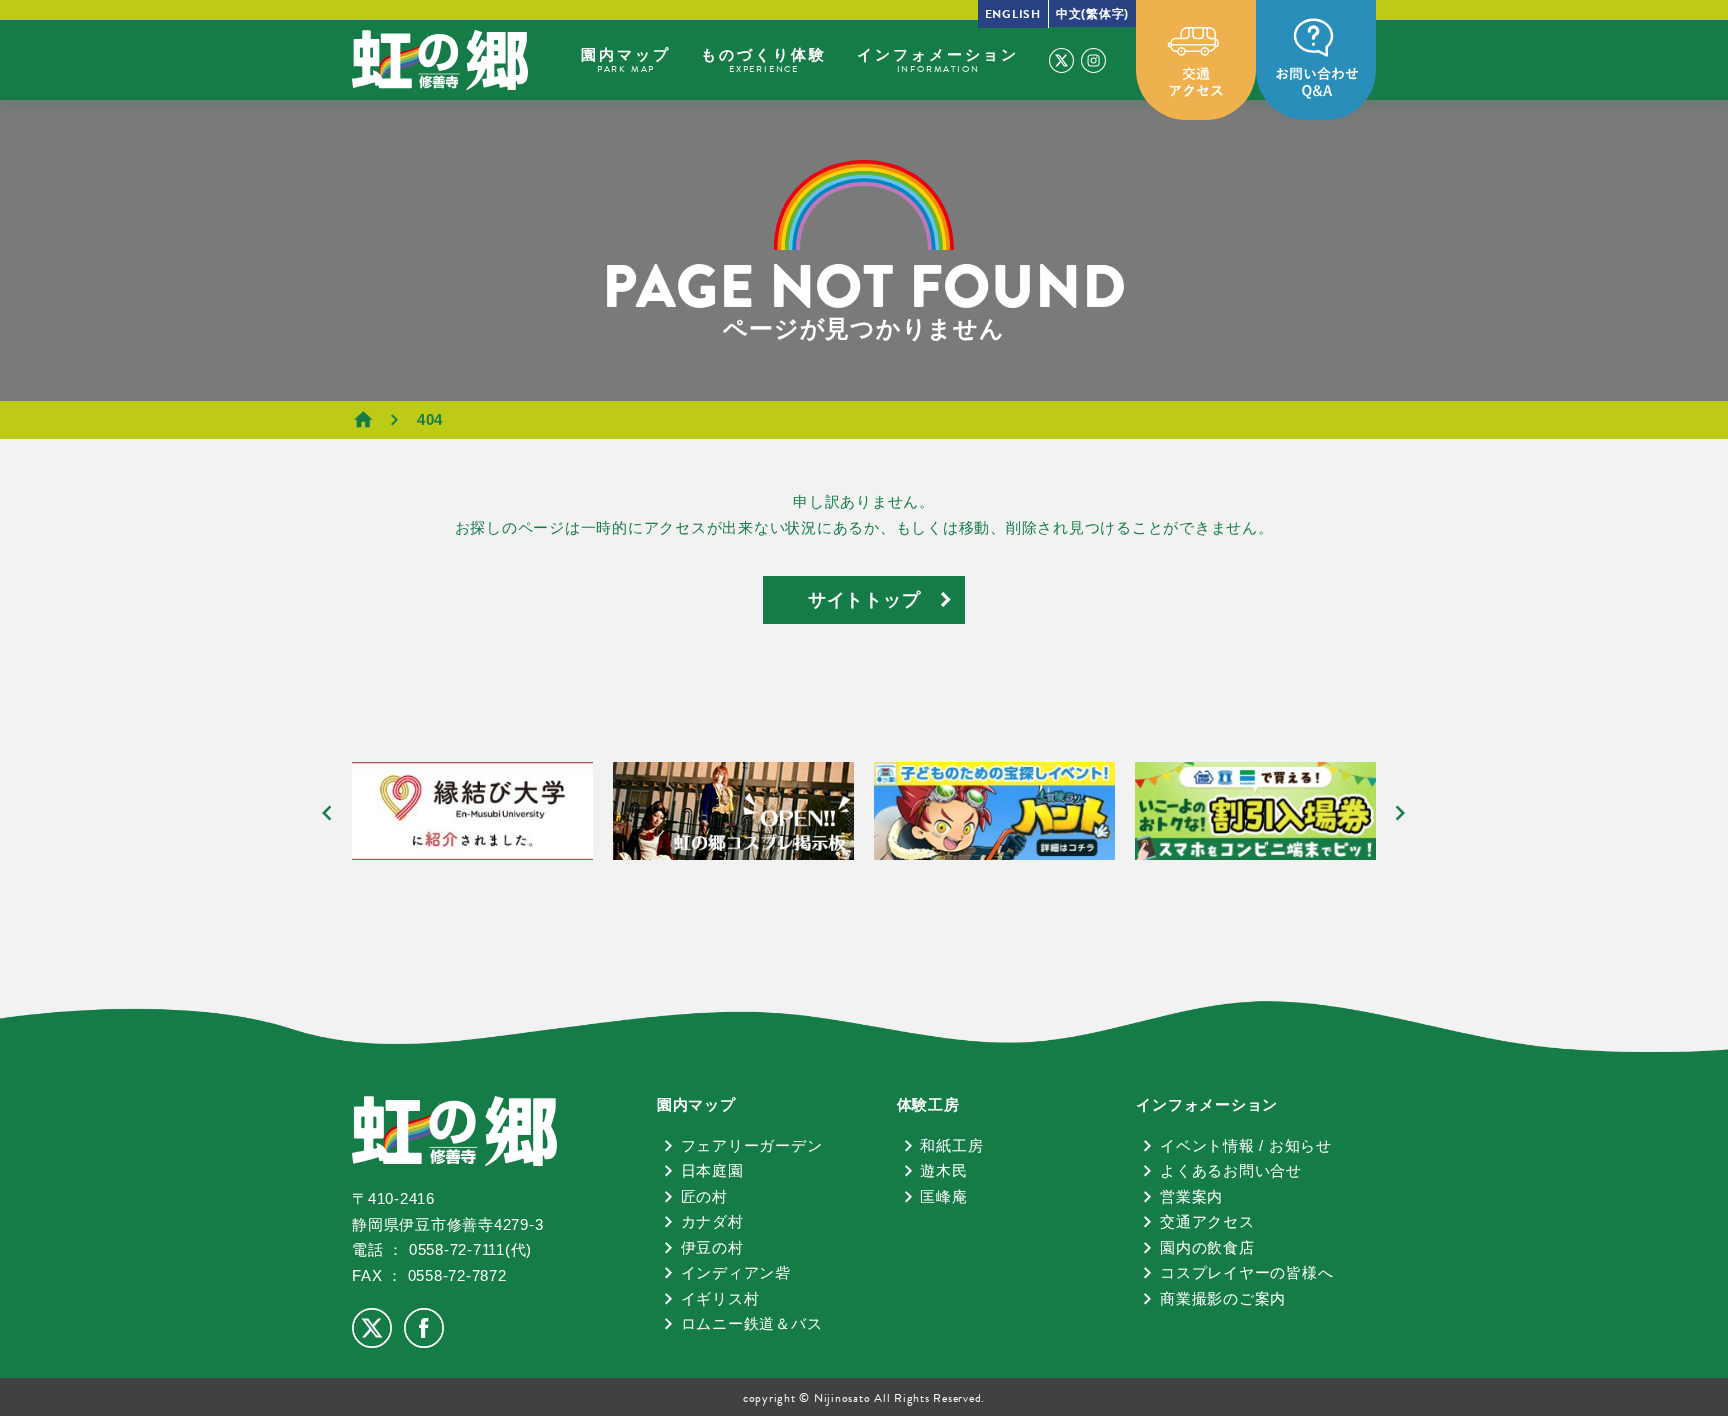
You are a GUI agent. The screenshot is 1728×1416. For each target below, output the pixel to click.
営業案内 (1191, 1196)
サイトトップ (864, 600)
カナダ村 (712, 1221)
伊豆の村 (712, 1247)
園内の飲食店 (1207, 1247)
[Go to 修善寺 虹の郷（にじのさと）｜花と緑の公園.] (379, 419)
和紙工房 (951, 1145)
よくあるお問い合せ (1231, 1170)
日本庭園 (712, 1170)
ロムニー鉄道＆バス (752, 1323)
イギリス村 (720, 1298)
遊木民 (943, 1170)
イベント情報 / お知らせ (1246, 1145)
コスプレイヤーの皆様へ (1246, 1272)
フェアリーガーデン (752, 1145)
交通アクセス (1207, 1221)
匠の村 (704, 1196)
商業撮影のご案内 (1223, 1298)
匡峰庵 (943, 1196)
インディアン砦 (736, 1272)
